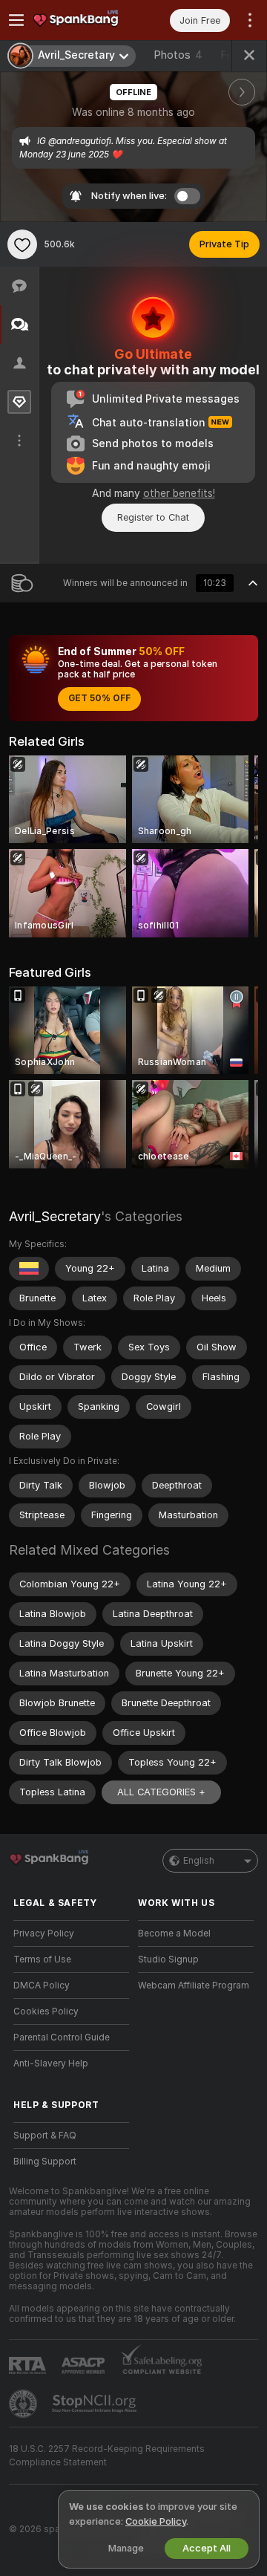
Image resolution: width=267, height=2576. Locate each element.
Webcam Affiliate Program (194, 1985)
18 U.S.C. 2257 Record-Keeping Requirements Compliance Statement (107, 2456)
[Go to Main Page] (83, 20)
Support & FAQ (45, 2136)
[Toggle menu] (16, 20)
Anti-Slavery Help (51, 2063)
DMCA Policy (42, 1985)
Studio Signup (168, 1959)
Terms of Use (42, 1959)
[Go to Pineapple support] (24, 2404)
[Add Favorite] (22, 244)
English (199, 1861)
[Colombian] (29, 1269)
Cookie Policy (156, 2521)
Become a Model (174, 1933)
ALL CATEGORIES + (161, 1792)
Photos (178, 55)
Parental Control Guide (62, 2037)
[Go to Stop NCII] (96, 2404)
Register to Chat (153, 517)
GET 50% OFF (99, 698)
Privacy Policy (44, 1933)
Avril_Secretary (55, 1216)
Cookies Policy (46, 2011)
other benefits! (179, 493)
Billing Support (45, 2162)
